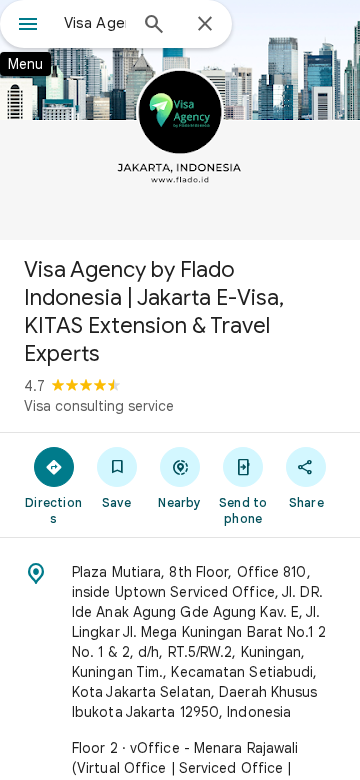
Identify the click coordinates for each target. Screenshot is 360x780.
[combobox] (95, 23)
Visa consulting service (99, 406)
